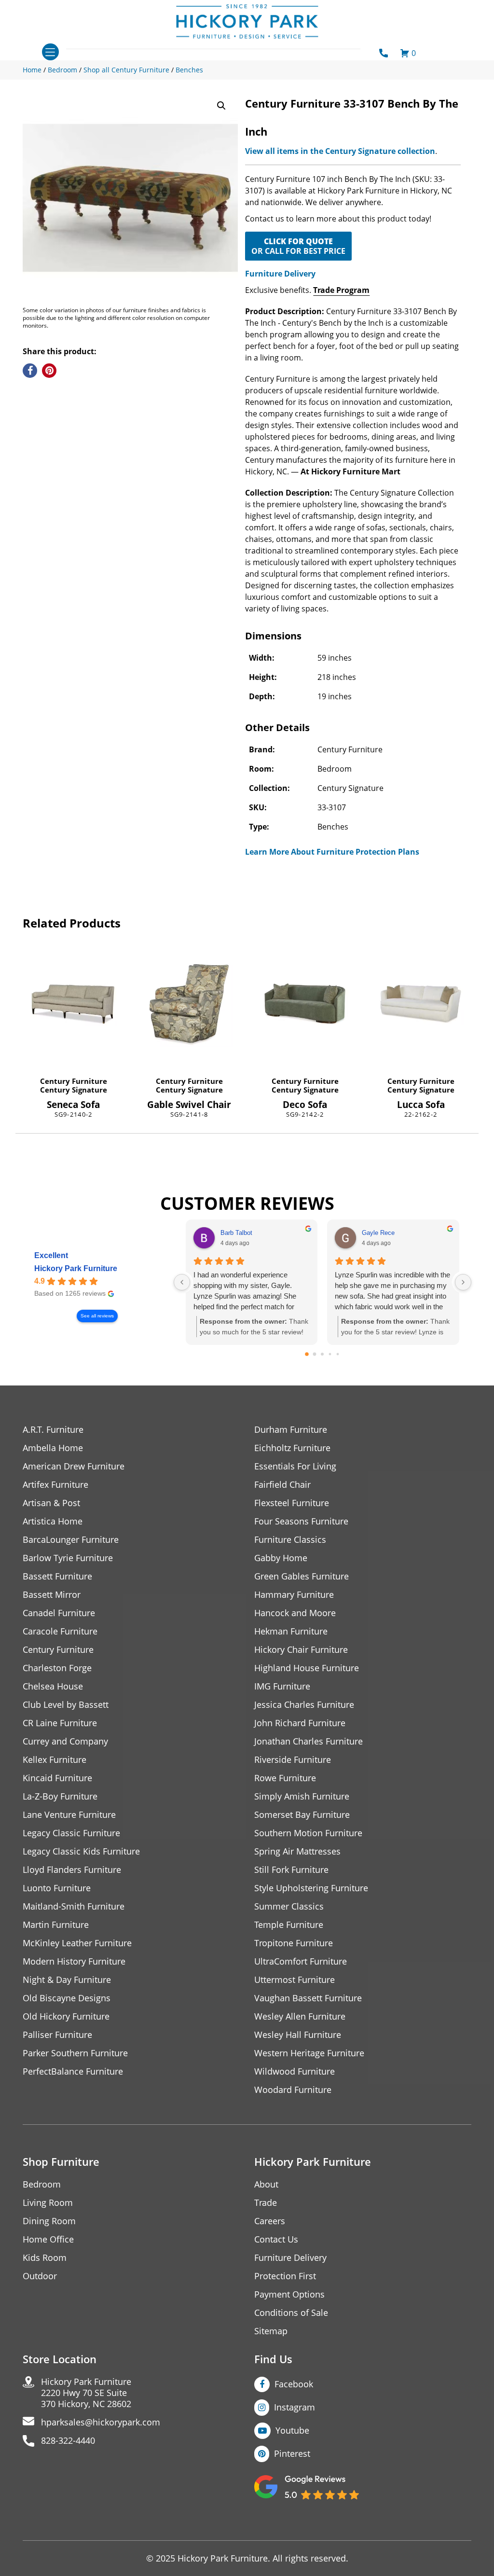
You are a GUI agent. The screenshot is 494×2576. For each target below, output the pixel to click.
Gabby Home (281, 1558)
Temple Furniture (289, 1925)
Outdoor (40, 2276)
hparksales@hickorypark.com (101, 2422)
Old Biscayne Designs (67, 1998)
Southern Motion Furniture (308, 1833)
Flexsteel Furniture (292, 1503)
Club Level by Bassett (66, 1705)
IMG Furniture (282, 1686)
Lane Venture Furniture (69, 1815)
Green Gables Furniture (302, 1576)
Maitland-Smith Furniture (74, 1906)
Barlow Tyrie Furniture (68, 1558)
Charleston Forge (57, 1668)
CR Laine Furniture (60, 1723)
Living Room (48, 2203)
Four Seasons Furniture (301, 1521)
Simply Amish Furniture (302, 1796)
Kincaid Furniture (57, 1778)
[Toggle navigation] (50, 52)
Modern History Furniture (74, 1961)
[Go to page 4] (338, 1354)
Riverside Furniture (293, 1760)
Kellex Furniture (55, 1760)
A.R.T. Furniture (53, 1430)
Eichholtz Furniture (292, 1448)
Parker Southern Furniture (75, 2053)
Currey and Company (65, 1741)
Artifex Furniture (55, 1485)
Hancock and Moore (295, 1613)
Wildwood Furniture (295, 2071)
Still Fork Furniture (291, 1870)
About (266, 2184)
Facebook (294, 2384)
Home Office (48, 2239)
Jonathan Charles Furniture (309, 1741)
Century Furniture (74, 1081)
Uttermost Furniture (295, 1980)
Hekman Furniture (291, 1631)
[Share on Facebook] (30, 371)
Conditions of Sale (291, 2313)
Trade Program (341, 290)
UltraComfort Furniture (301, 1961)
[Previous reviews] (182, 1282)
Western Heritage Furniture (309, 2053)
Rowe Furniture (285, 1778)
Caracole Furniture (60, 1631)
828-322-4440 (68, 2441)
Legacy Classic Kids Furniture (81, 1851)
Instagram (295, 2407)
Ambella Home (53, 1448)
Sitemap (271, 2331)
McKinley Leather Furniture (77, 1943)
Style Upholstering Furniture (311, 1888)
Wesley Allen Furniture (300, 2016)
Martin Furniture (56, 1925)
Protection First (285, 2276)
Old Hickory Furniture (66, 2016)
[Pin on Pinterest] (49, 371)
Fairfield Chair (282, 1485)
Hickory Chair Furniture (301, 1650)
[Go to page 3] (330, 1354)
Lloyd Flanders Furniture (72, 1870)
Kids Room (45, 2258)
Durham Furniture (291, 1430)
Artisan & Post (51, 1503)
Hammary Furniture (294, 1595)
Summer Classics (289, 1906)
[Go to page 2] (322, 1354)
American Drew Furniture (74, 1466)
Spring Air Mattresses (297, 1851)
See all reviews (97, 1316)
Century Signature (74, 1090)
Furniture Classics (290, 1540)
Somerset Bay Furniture (302, 1815)
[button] (221, 106)
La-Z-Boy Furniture (60, 1796)
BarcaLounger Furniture (71, 1540)
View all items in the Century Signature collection (340, 151)
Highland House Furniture (307, 1668)
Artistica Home (53, 1521)
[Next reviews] (463, 1282)
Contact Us (276, 2239)
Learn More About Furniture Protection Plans (332, 852)
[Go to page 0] (307, 1355)
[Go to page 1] (315, 1354)
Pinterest (292, 2453)
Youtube (292, 2430)
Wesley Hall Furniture (298, 2035)
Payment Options (289, 2294)
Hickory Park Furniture (76, 1268)
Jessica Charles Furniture (304, 1705)
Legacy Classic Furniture (71, 1833)
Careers (270, 2221)
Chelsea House (53, 1686)
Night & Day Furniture (67, 1980)
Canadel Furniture (59, 1613)
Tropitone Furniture (294, 1943)
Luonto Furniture (57, 1888)
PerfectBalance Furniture (73, 2071)
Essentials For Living (295, 1466)
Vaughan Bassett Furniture (308, 1998)
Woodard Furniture (293, 2090)
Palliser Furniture (57, 2035)
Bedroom (42, 2184)
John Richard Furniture (300, 1723)
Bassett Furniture (57, 1576)
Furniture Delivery (280, 274)
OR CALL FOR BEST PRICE (298, 246)
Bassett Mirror (52, 1595)
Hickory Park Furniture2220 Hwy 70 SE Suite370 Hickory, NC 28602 (86, 2393)
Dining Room (49, 2221)
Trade (266, 2203)
